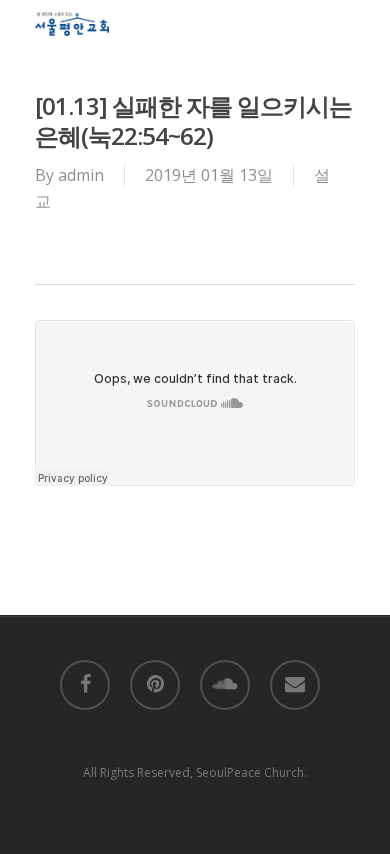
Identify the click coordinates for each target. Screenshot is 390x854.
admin (81, 175)
